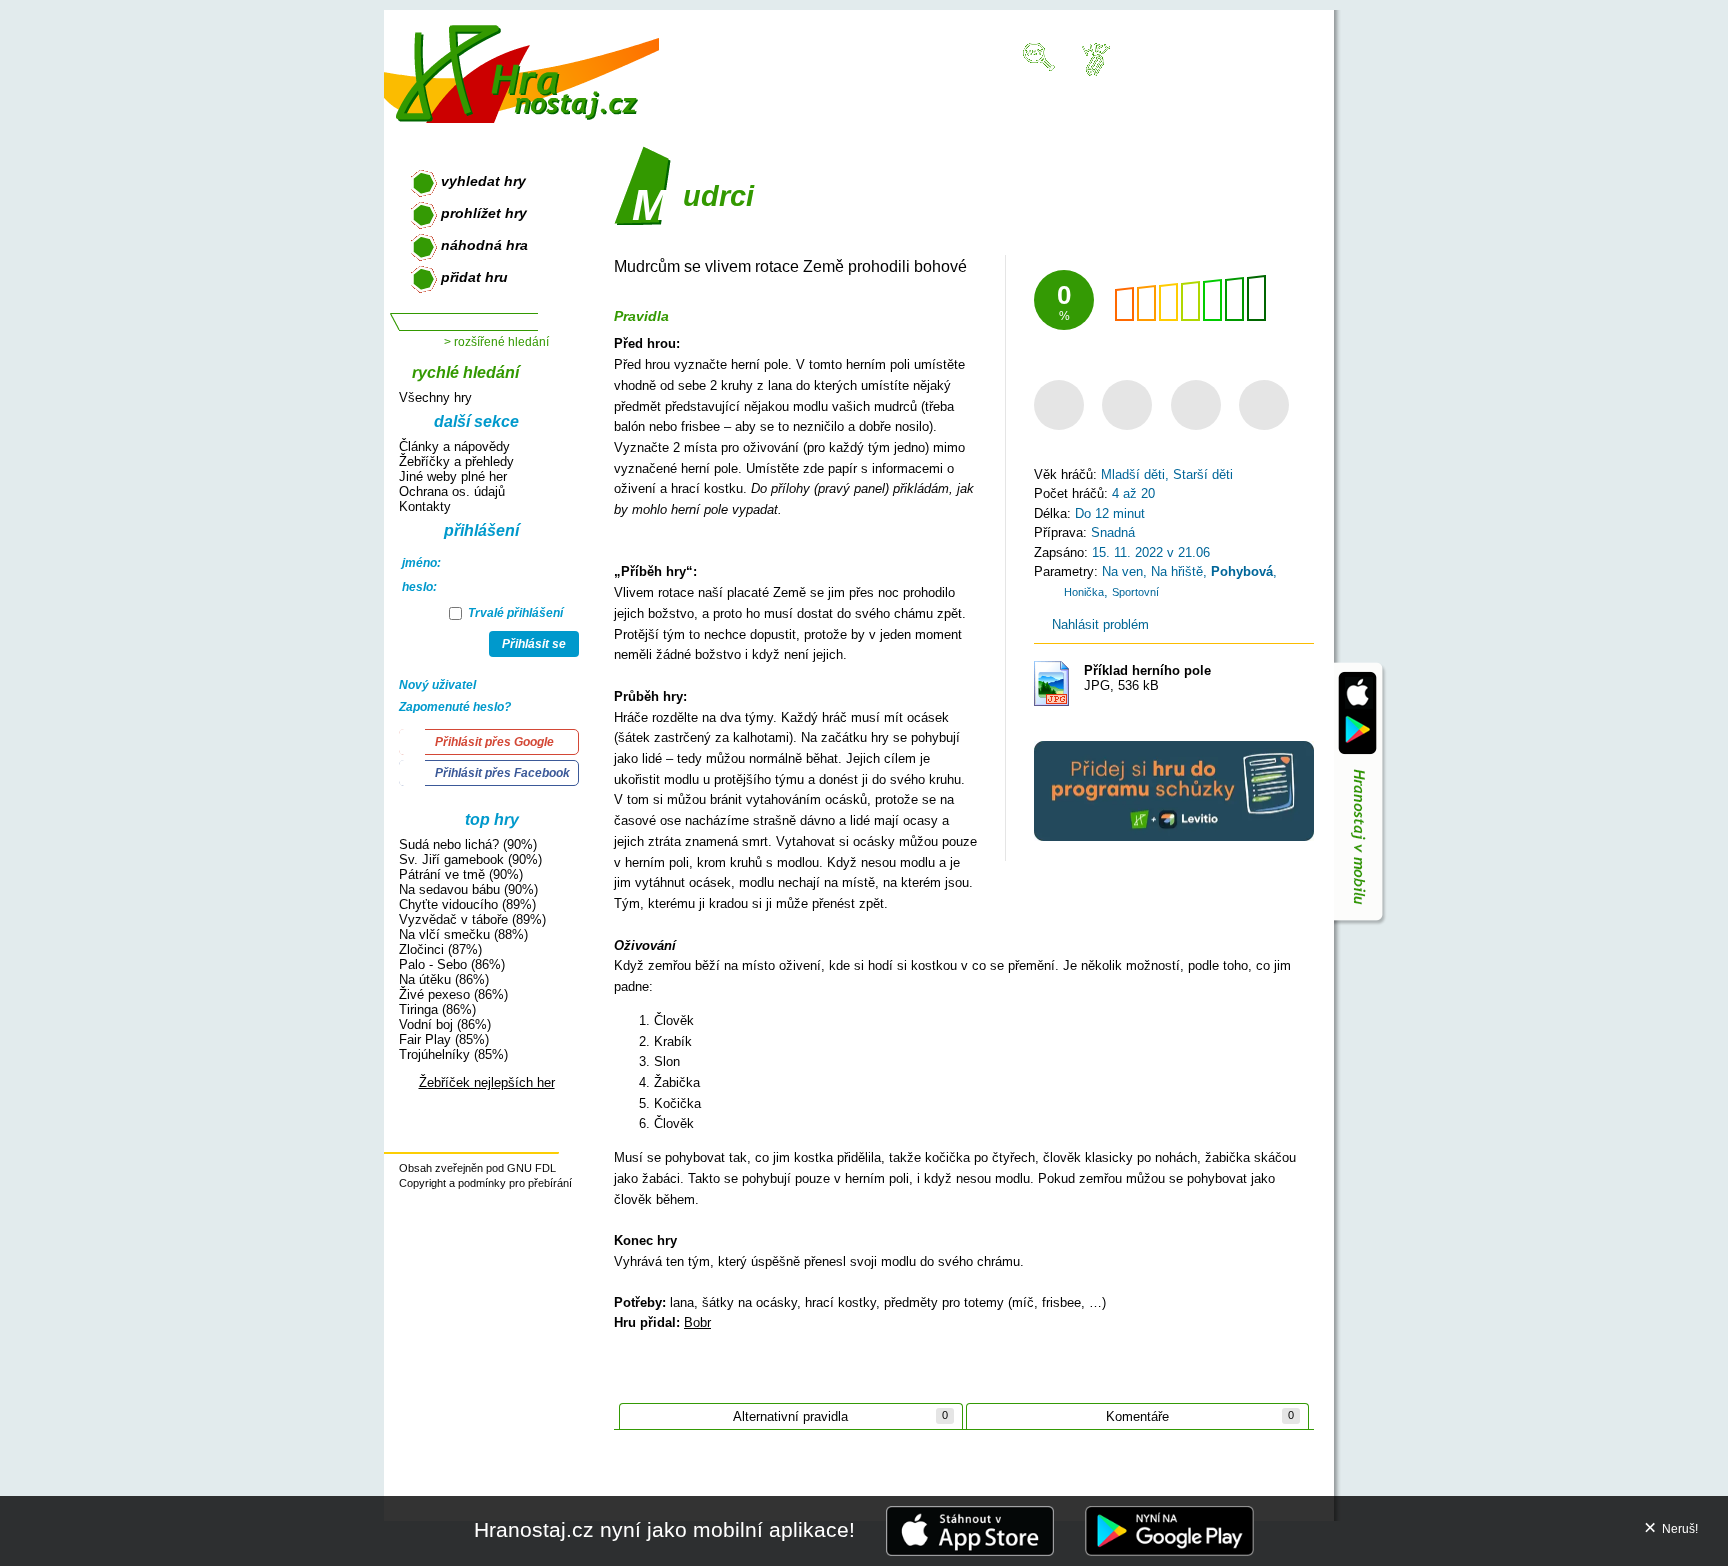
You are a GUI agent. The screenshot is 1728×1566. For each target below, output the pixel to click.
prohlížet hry (484, 213)
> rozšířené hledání (496, 342)
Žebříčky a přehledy (456, 461)
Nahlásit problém (1098, 624)
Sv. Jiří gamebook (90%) (470, 859)
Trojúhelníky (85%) (453, 1054)
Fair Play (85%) (444, 1039)
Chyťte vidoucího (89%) (467, 904)
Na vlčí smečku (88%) (463, 934)
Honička (1084, 592)
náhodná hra (484, 245)
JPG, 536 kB (1147, 678)
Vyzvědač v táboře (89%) (472, 919)
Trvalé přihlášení (514, 613)
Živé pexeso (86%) (453, 994)
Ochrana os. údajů (452, 491)
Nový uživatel (437, 685)
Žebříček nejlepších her (487, 1082)
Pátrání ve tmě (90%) (461, 874)
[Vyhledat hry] (1040, 56)
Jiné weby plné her (453, 476)
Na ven (1122, 571)
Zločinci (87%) (440, 949)
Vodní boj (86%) (445, 1024)
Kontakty (425, 506)
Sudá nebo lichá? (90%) (468, 844)
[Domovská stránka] (521, 65)
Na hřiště (1177, 571)
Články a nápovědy (454, 446)
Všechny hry (435, 397)
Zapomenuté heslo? (455, 707)
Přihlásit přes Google (494, 742)
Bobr (697, 1322)
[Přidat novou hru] (1095, 58)
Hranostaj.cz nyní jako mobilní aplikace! (664, 1529)
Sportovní (1135, 592)
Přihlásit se (534, 644)
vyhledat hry (483, 181)
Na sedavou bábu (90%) (468, 889)
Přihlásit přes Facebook (502, 773)
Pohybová (1242, 571)
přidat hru (474, 277)
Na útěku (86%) (444, 979)
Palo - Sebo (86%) (452, 964)
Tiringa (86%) (437, 1009)
